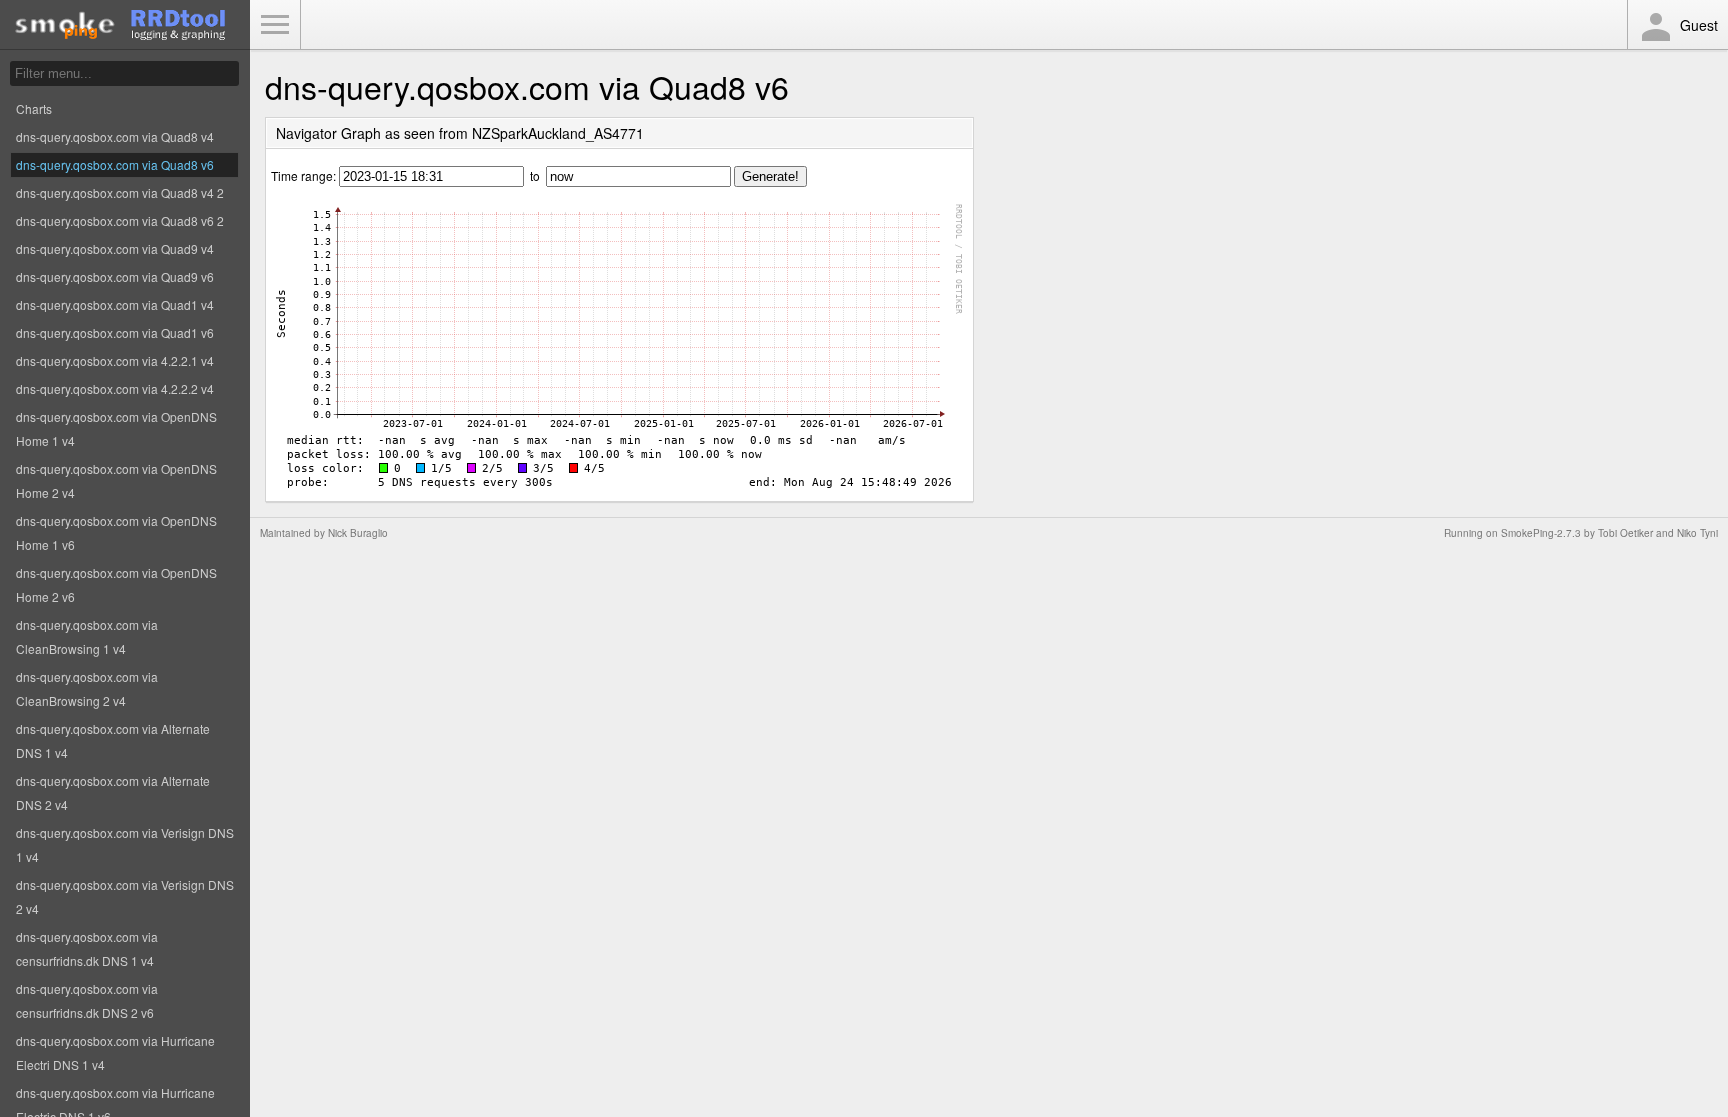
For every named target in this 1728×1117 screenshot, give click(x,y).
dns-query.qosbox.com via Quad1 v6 (115, 332)
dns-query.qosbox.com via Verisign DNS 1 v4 (125, 844)
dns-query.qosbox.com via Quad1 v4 (115, 304)
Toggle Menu (275, 25)
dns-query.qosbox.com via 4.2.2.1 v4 (115, 360)
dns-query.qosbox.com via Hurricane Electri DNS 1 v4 (115, 1052)
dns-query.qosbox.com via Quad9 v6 (115, 276)
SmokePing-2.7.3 (1541, 533)
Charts (34, 108)
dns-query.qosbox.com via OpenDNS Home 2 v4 (116, 480)
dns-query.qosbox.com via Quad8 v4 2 (120, 192)
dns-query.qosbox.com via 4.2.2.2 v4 (115, 388)
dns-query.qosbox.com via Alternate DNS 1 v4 (113, 740)
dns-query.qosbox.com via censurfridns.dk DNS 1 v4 (87, 948)
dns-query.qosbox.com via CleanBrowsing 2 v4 (87, 688)
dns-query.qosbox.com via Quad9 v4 (115, 248)
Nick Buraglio (358, 533)
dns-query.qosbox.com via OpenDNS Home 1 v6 (116, 532)
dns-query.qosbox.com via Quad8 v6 (115, 164)
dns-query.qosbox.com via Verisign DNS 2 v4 (125, 896)
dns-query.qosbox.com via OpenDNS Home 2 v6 (116, 584)
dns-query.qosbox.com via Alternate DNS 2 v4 (113, 792)
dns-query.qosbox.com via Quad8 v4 (115, 136)
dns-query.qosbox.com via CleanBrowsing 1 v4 (87, 636)
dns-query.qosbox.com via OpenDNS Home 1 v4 (116, 428)
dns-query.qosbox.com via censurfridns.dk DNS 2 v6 (87, 1000)
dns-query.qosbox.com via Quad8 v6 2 (120, 220)
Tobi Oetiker (1625, 533)
